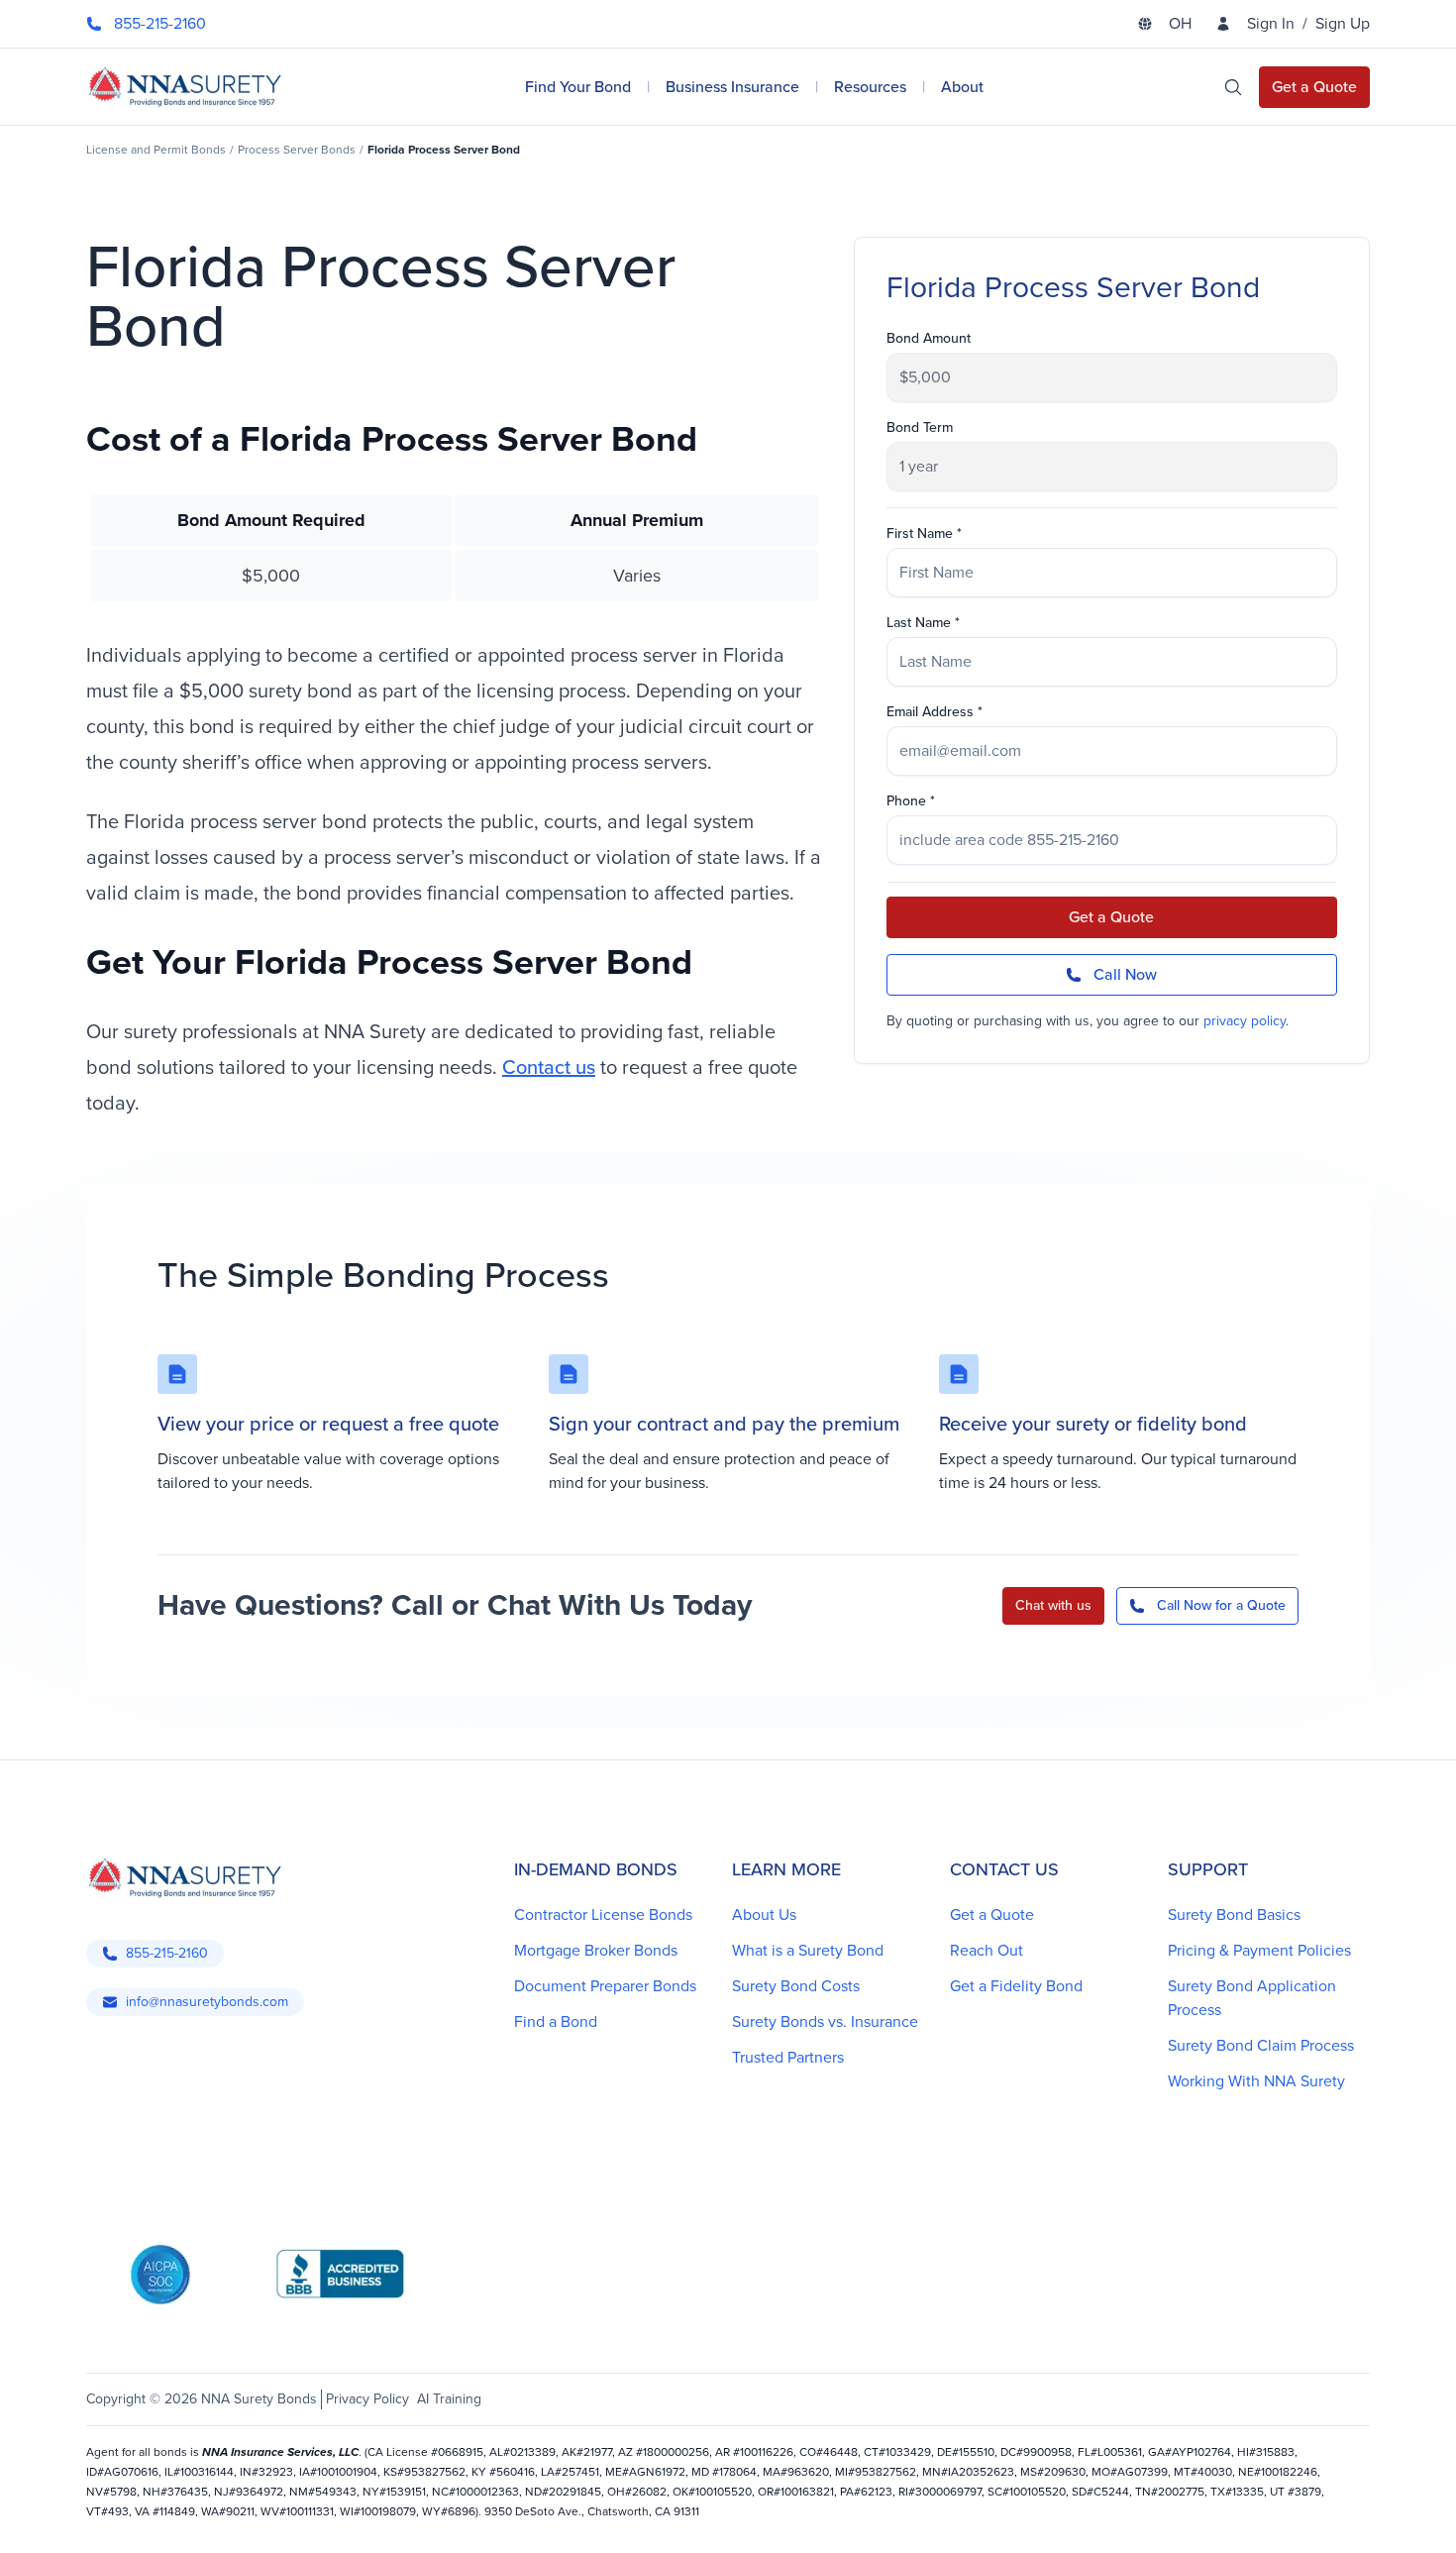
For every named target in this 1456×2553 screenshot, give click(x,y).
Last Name (919, 623)
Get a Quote (1111, 917)
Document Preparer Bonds (605, 1986)
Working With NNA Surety (1256, 2081)
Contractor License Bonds (603, 1915)
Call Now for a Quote (1221, 1605)
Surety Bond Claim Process (1261, 2045)
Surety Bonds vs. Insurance (825, 2021)
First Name (920, 534)
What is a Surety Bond (808, 1950)
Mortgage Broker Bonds (596, 1950)
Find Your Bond (578, 87)
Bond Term (920, 428)
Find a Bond (556, 2021)
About (962, 87)
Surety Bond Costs (796, 1986)
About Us (764, 1915)
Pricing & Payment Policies (1259, 1950)
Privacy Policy (367, 2399)
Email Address (930, 712)
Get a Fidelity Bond (1016, 1986)
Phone (906, 801)
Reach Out (987, 1950)
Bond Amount (929, 339)
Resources (870, 87)
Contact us (549, 1067)
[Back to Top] (114, 2513)
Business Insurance (732, 87)
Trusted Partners (788, 2057)
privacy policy (1245, 1021)
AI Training (449, 2399)
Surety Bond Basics (1234, 1915)
